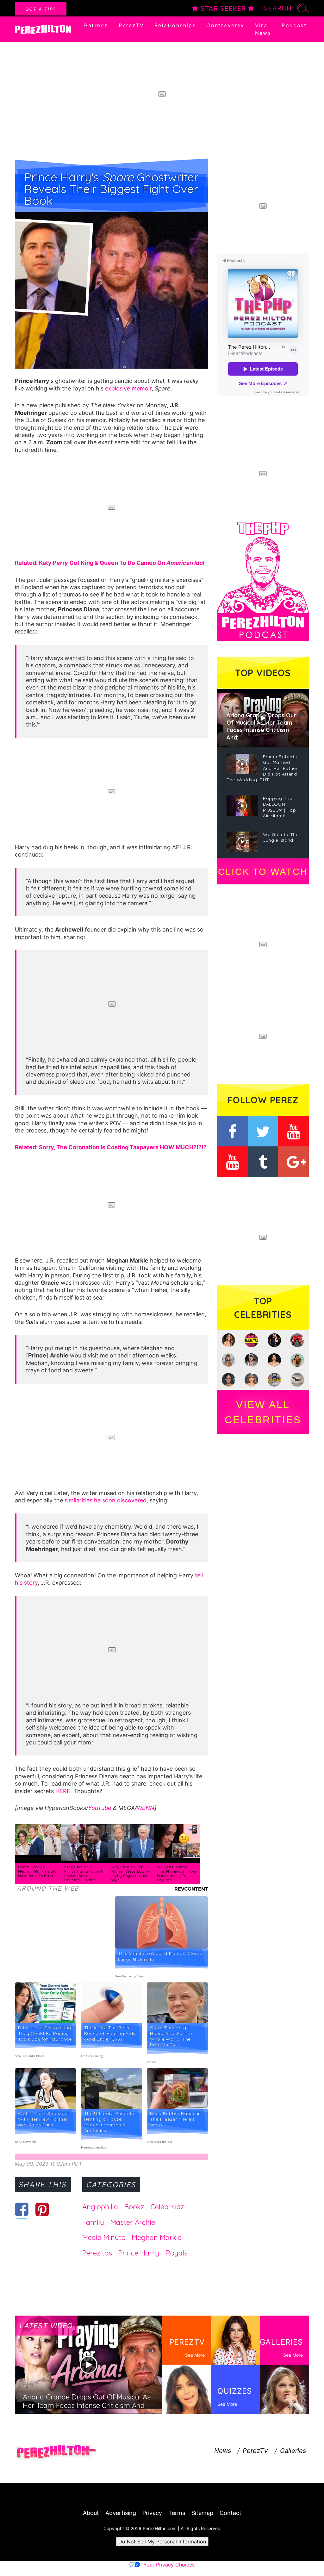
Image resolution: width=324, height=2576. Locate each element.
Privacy (152, 2513)
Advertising (121, 2513)
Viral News (263, 29)
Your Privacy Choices (169, 2565)
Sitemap (202, 2513)
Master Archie (133, 2222)
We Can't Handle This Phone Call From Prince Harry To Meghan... (177, 1873)
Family (93, 2222)
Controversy (225, 25)
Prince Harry (139, 2253)
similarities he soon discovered (106, 1500)
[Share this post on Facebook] (22, 2209)
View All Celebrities (263, 1412)
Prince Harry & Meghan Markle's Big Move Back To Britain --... (37, 1873)
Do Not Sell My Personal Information (162, 2542)
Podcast (294, 25)
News (223, 2451)
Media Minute (104, 2237)
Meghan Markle (157, 2237)
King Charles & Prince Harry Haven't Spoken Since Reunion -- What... (84, 1873)
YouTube (100, 1808)
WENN (146, 1808)
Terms (177, 2513)
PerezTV (131, 25)
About (91, 2513)
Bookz (134, 2207)
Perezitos (97, 2253)
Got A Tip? (41, 9)
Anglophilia (100, 2207)
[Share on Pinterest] (42, 2209)
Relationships (175, 25)
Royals (177, 2253)
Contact (231, 2513)
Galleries (293, 2451)
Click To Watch (263, 872)
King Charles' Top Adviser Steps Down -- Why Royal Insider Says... (130, 1873)
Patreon (96, 25)
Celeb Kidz (167, 2207)
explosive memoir (128, 388)
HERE (63, 1791)
